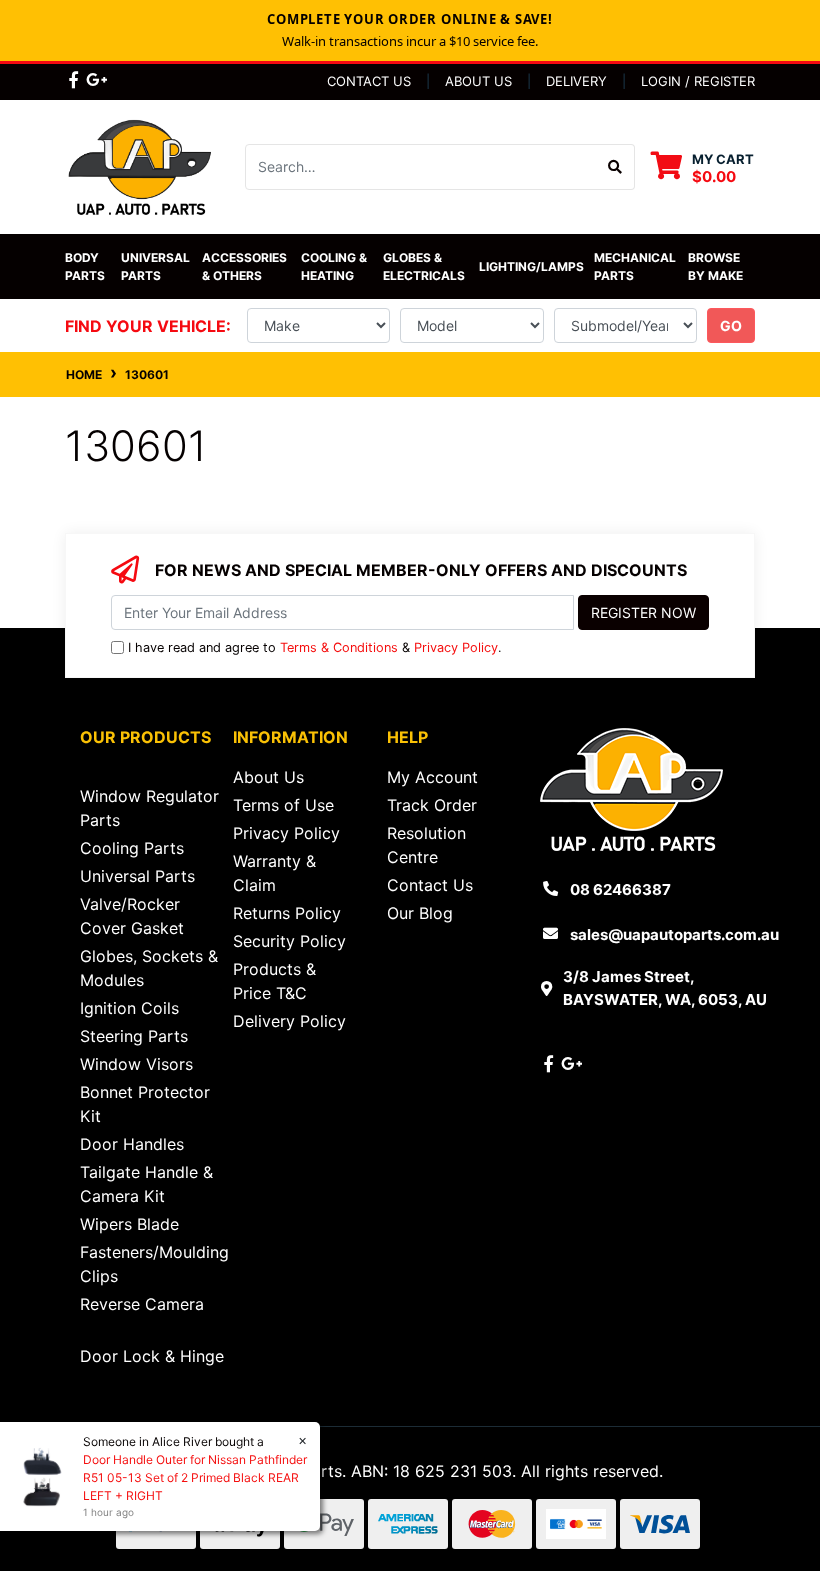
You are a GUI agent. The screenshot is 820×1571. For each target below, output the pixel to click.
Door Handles (132, 1144)
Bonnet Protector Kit (145, 1104)
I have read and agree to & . (315, 647)
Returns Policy (287, 913)
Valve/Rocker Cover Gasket (132, 916)
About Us (478, 81)
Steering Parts (134, 1036)
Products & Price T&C (274, 981)
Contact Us (369, 81)
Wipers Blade (129, 1224)
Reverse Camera (142, 1304)
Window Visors (136, 1064)
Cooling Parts (132, 848)
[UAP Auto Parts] (140, 165)
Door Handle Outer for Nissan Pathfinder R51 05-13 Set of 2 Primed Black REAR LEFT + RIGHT (195, 1477)
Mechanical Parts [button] (636, 266)
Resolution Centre (426, 845)
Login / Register (698, 81)
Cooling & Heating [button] (335, 266)
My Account (432, 777)
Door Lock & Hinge (152, 1356)
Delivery (576, 81)
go (731, 325)
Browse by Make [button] (715, 266)
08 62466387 (620, 889)
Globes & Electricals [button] (424, 266)
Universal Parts (157, 266)
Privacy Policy (456, 647)
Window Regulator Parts (149, 808)
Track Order (432, 805)
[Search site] (615, 167)
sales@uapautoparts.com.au (674, 934)
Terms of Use (283, 805)
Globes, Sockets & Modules (149, 968)
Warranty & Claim (274, 873)
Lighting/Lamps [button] (531, 266)
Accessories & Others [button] (246, 266)
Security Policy (289, 941)
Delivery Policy (289, 1021)
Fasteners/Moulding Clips (154, 1264)
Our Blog (420, 913)
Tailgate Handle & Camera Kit (146, 1184)
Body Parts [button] (85, 266)
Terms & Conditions (339, 647)
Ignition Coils (129, 1008)
